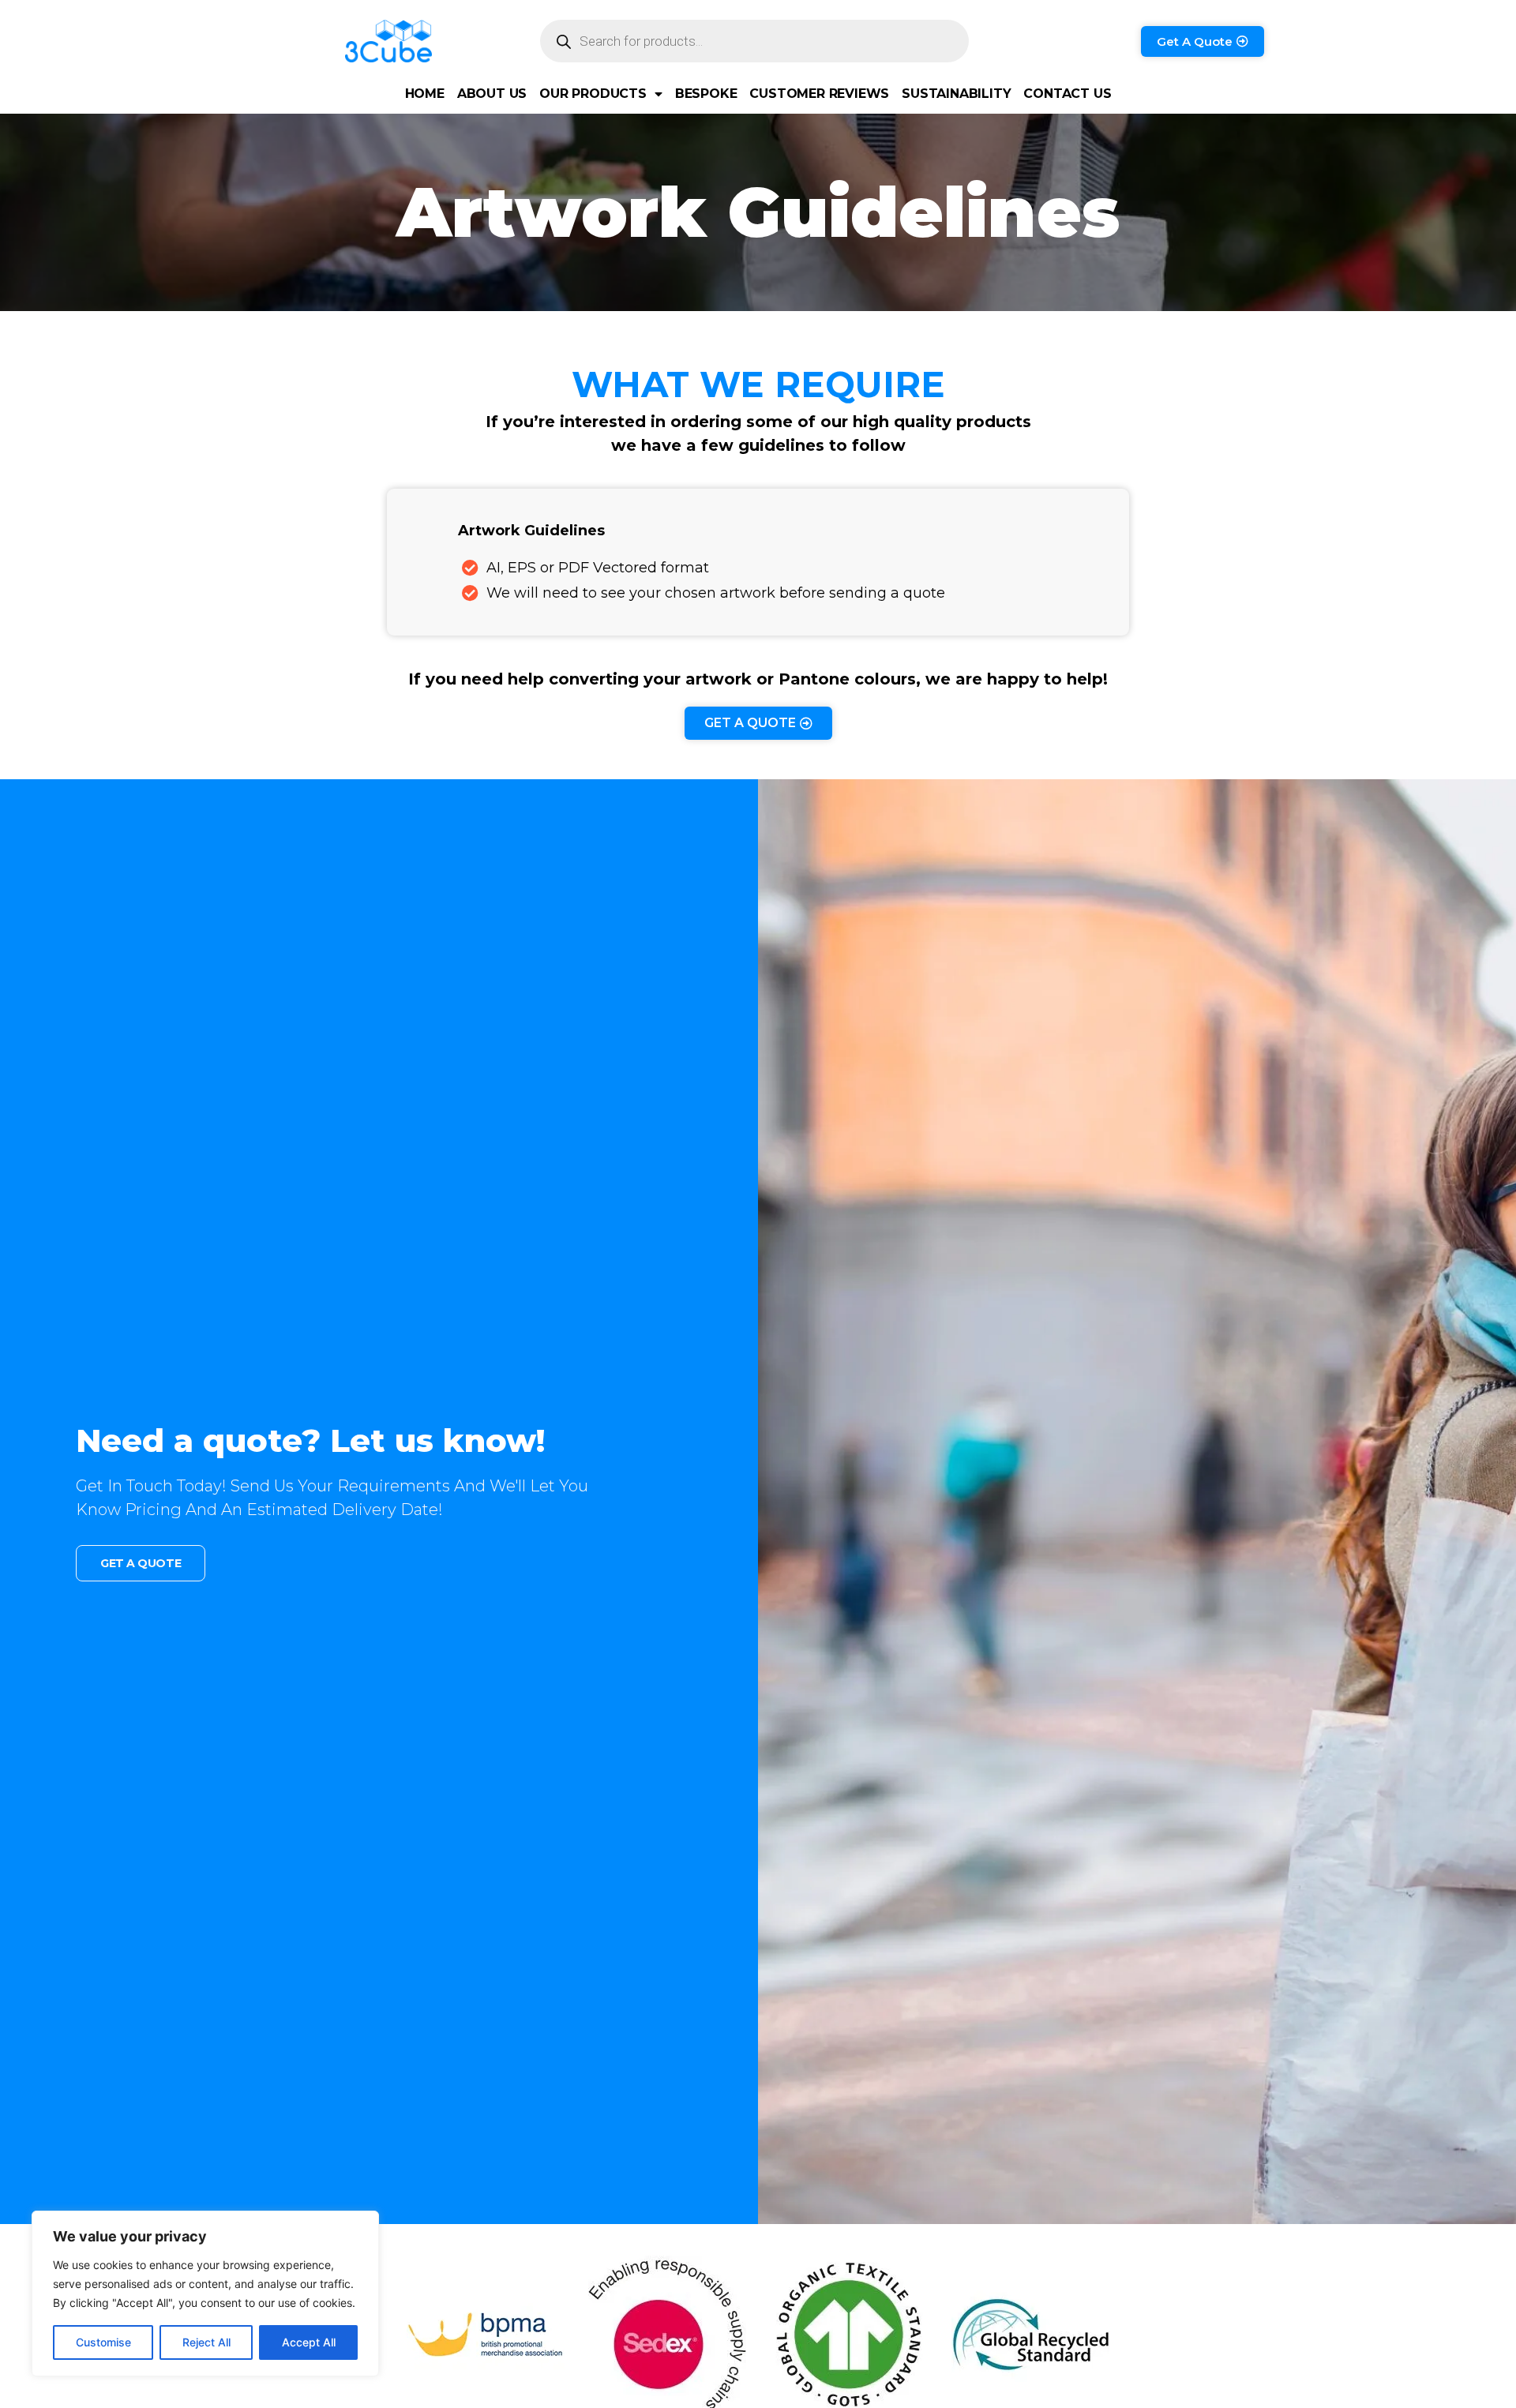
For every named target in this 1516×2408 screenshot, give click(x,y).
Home (425, 94)
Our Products (593, 94)
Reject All (206, 2342)
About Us (492, 94)
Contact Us (1067, 94)
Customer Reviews (819, 94)
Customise (103, 2342)
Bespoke (706, 94)
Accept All (309, 2342)
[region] (205, 2294)
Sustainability (956, 94)
